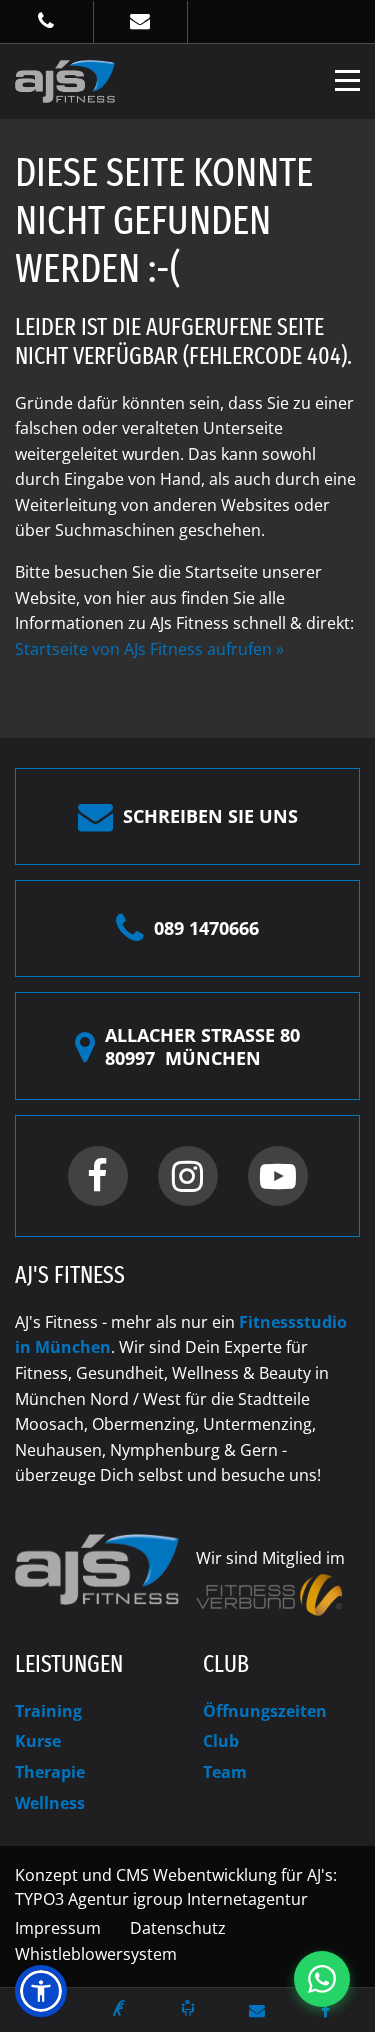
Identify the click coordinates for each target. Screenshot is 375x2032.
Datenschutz (178, 1928)
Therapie (50, 1772)
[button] (41, 1991)
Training (48, 1711)
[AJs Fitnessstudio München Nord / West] (65, 80)
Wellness (50, 1803)
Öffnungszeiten (265, 1711)
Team (225, 1772)
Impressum (58, 1928)
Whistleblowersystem (96, 1954)
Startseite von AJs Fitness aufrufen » (149, 649)
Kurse (38, 1741)
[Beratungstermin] (188, 2008)
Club (221, 1741)
